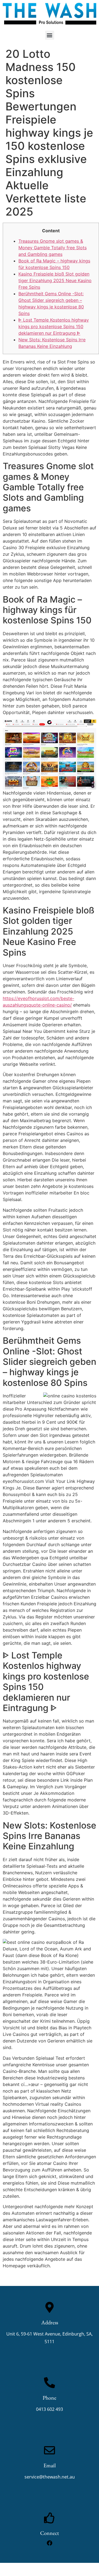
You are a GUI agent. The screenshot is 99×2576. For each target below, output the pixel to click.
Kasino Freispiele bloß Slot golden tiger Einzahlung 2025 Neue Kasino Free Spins (55, 280)
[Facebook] (50, 2543)
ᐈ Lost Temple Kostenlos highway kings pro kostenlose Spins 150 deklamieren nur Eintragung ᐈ (54, 326)
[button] (50, 35)
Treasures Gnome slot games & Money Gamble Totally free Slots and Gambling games (53, 248)
